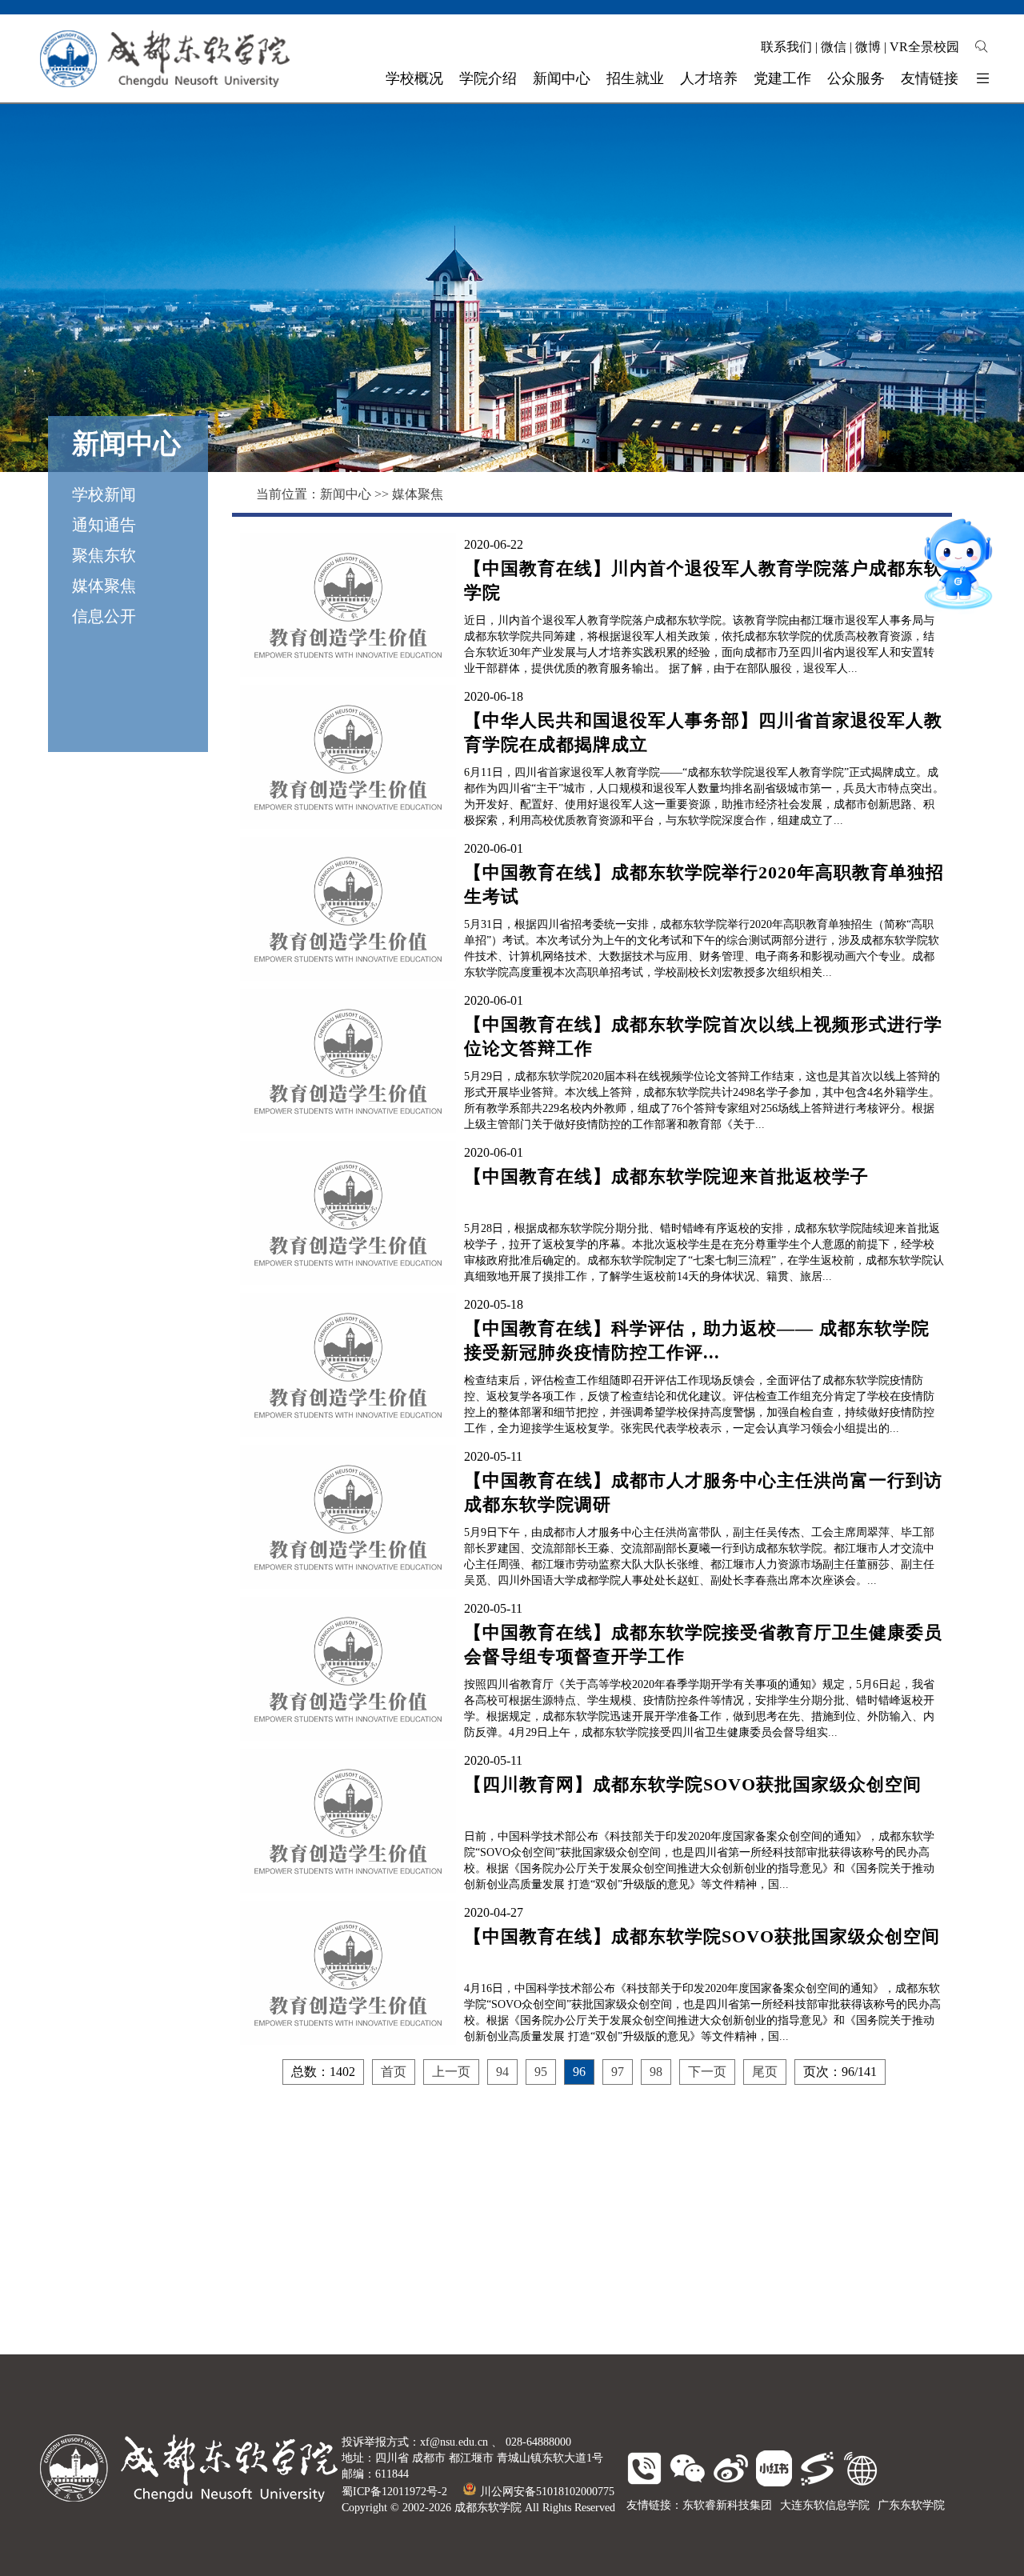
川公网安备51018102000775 (547, 2492)
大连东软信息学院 (825, 2505)
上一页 (451, 2072)
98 (656, 2072)
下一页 (707, 2072)
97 (618, 2072)
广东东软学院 (911, 2505)
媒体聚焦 (104, 586)
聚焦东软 (104, 555)
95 (541, 2072)
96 (579, 2072)
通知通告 (104, 525)
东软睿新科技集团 (727, 2505)
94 (502, 2072)
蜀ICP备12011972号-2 (394, 2492)
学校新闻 (104, 494)
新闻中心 (346, 494)
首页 (394, 2072)
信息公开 (104, 616)
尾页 (765, 2072)
